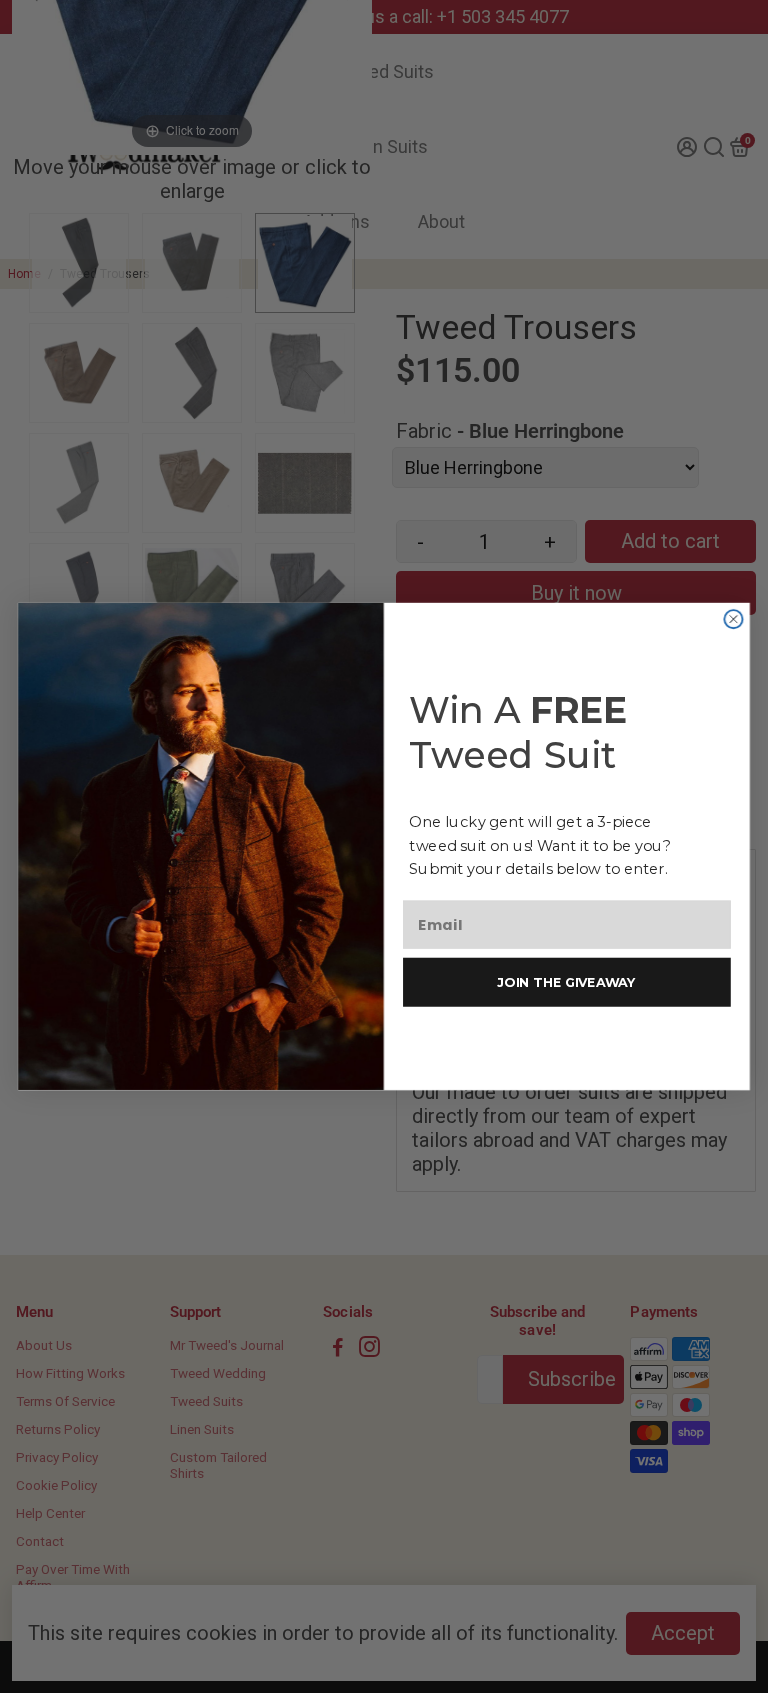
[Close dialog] (733, 619)
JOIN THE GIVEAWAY (566, 981)
